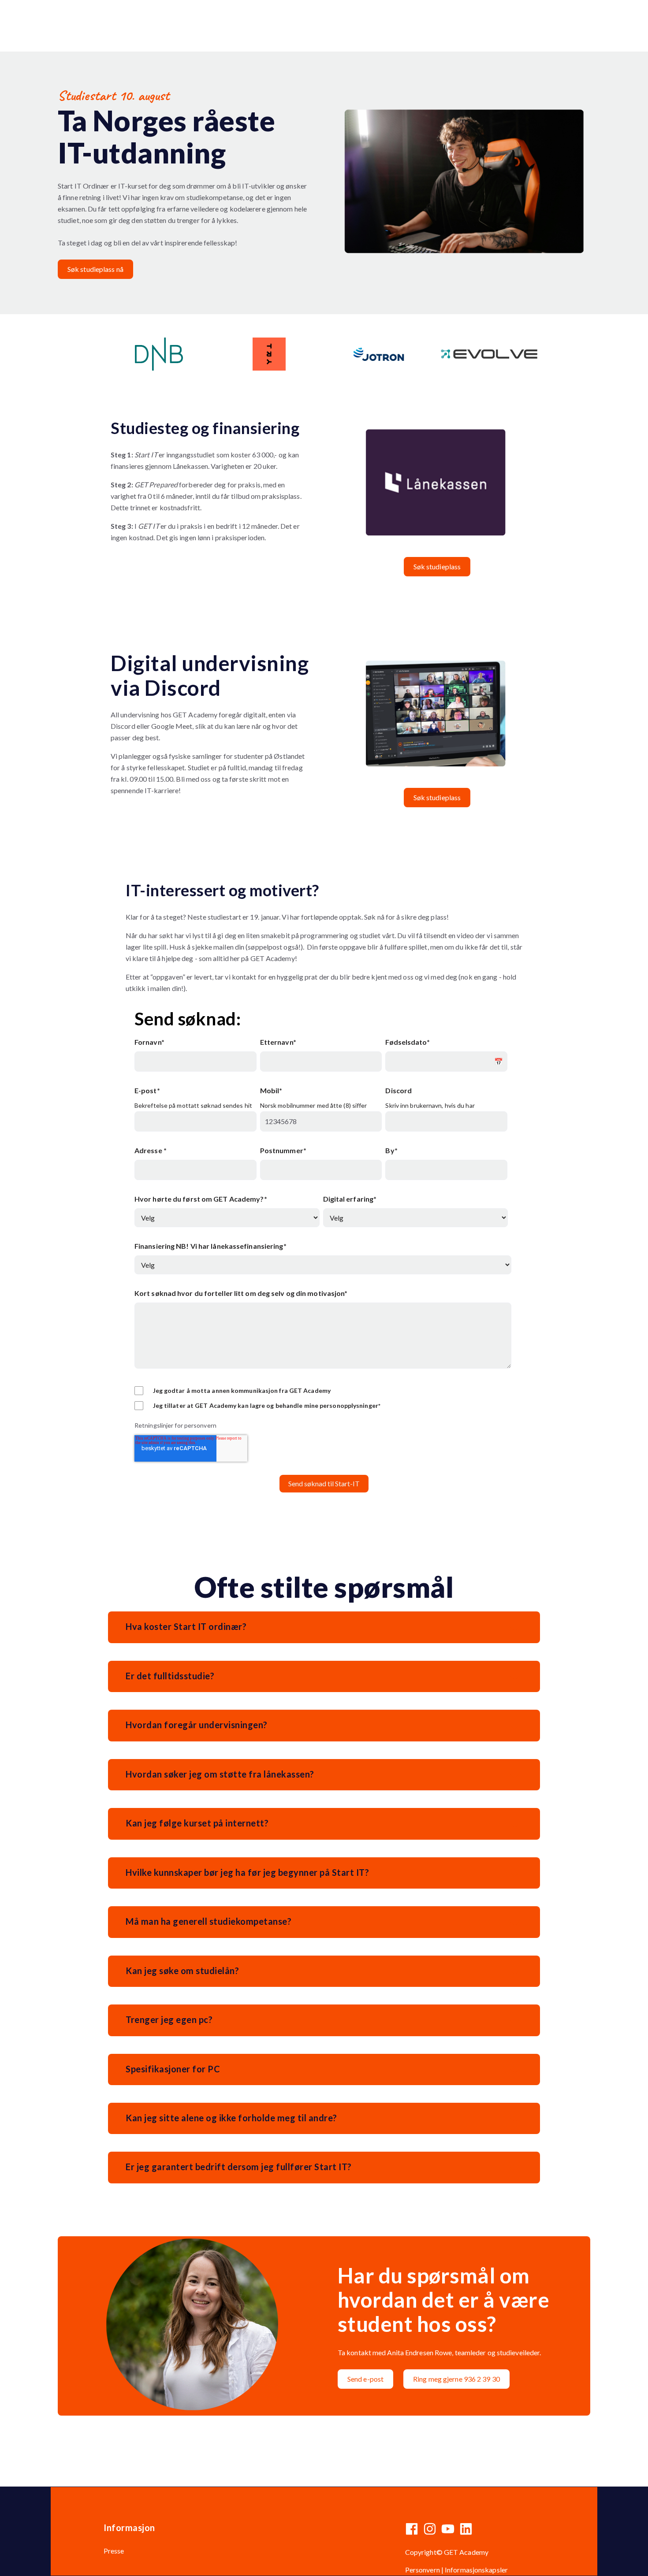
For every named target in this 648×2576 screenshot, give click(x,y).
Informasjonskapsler (476, 2570)
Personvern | (425, 2570)
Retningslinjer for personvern (175, 1425)
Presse (114, 2551)
